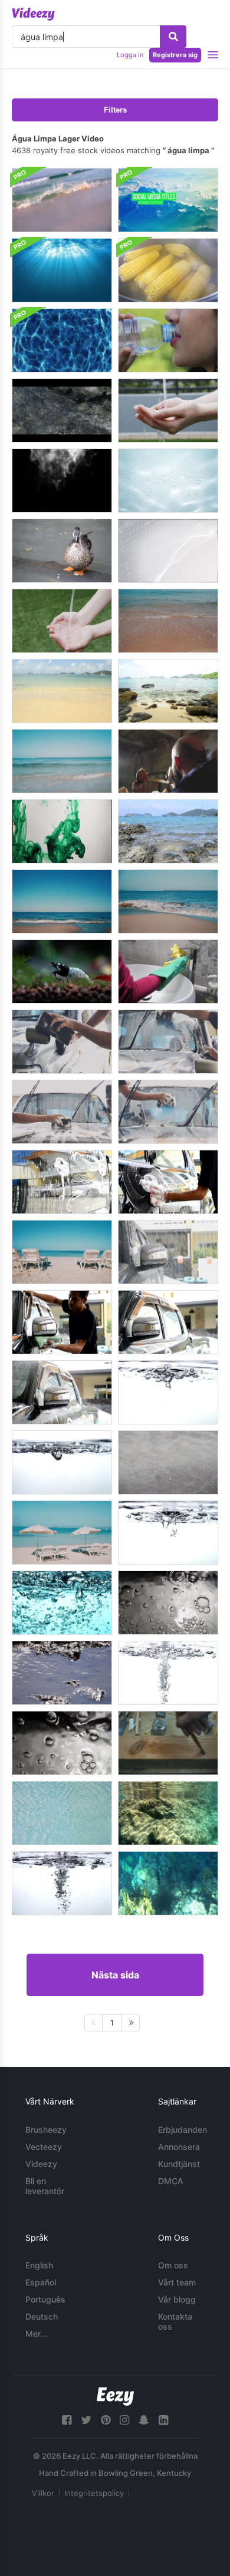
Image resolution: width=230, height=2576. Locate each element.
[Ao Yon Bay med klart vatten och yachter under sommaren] (168, 831)
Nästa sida (115, 1975)
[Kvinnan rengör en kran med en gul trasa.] (168, 972)
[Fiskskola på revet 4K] (168, 1813)
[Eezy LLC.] (115, 2397)
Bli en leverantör (45, 2186)
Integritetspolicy (94, 2493)
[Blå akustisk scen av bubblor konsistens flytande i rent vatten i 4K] (62, 1603)
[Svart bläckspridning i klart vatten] (62, 481)
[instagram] (124, 2420)
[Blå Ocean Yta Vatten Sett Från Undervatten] (62, 270)
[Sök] (173, 37)
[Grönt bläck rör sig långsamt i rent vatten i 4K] (62, 831)
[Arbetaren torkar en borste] (168, 1743)
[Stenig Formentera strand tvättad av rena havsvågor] (168, 901)
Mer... (36, 2333)
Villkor (43, 2493)
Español (41, 2282)
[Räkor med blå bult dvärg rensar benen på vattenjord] (62, 972)
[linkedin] (163, 2420)
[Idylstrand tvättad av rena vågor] (62, 761)
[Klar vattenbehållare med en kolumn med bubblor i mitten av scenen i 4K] (168, 1673)
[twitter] (86, 2420)
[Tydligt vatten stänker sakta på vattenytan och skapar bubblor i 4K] (168, 1392)
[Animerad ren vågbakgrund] (168, 551)
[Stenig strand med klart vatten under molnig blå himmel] (168, 691)
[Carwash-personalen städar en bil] (62, 1042)
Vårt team (177, 2282)
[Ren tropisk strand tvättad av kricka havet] (62, 901)
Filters (115, 110)
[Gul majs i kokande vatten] (168, 270)
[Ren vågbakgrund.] (168, 481)
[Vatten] (168, 340)
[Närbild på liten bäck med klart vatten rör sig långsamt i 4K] (62, 1673)
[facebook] (67, 2420)
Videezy (41, 2164)
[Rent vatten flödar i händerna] (168, 410)
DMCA (171, 2181)
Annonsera (179, 2147)
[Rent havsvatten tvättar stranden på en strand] (168, 621)
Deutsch (42, 2316)
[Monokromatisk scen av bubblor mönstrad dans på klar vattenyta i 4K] (168, 1603)
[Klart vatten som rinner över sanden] (168, 1462)
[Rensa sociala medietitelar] (168, 200)
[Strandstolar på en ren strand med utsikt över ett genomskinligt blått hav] (62, 1533)
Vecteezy (44, 2147)
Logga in (130, 55)
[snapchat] (144, 2420)
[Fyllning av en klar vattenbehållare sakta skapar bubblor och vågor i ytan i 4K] (168, 1533)
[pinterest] (106, 2420)
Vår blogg (177, 2299)
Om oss (173, 2265)
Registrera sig (175, 55)
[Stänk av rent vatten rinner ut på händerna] (62, 621)
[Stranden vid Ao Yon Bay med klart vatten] (62, 691)
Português (45, 2299)
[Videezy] (33, 14)
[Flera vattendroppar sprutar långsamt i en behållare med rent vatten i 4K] (62, 1462)
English (39, 2265)
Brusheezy (46, 2130)
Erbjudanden (183, 2130)
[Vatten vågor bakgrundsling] (62, 340)
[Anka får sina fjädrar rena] (62, 551)
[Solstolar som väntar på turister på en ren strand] (62, 1252)
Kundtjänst (179, 2164)
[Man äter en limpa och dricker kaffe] (168, 761)
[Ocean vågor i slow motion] (62, 200)
